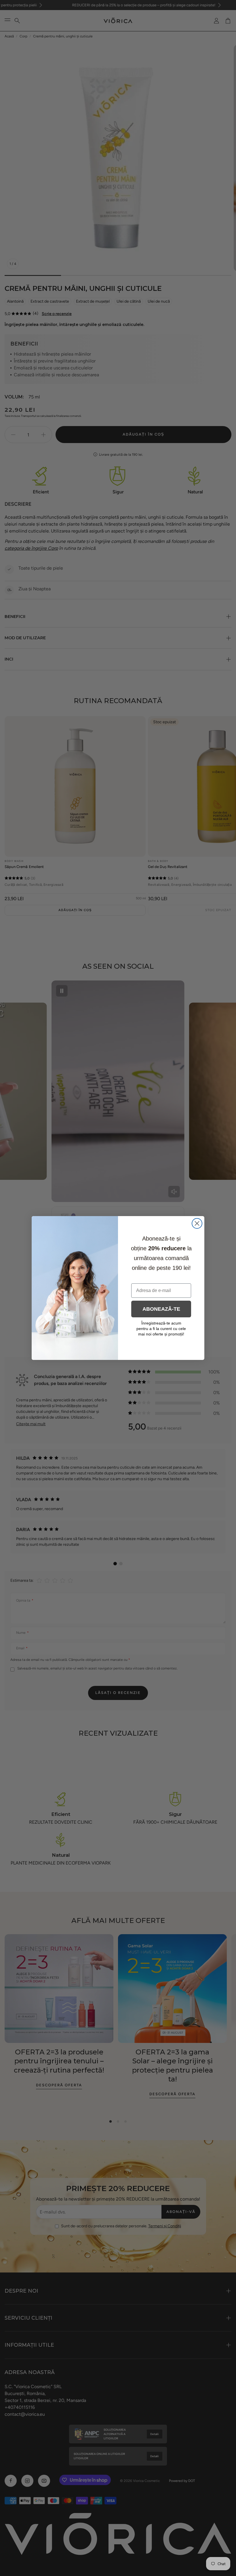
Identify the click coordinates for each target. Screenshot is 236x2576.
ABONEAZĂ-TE (161, 1309)
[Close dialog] (197, 1223)
